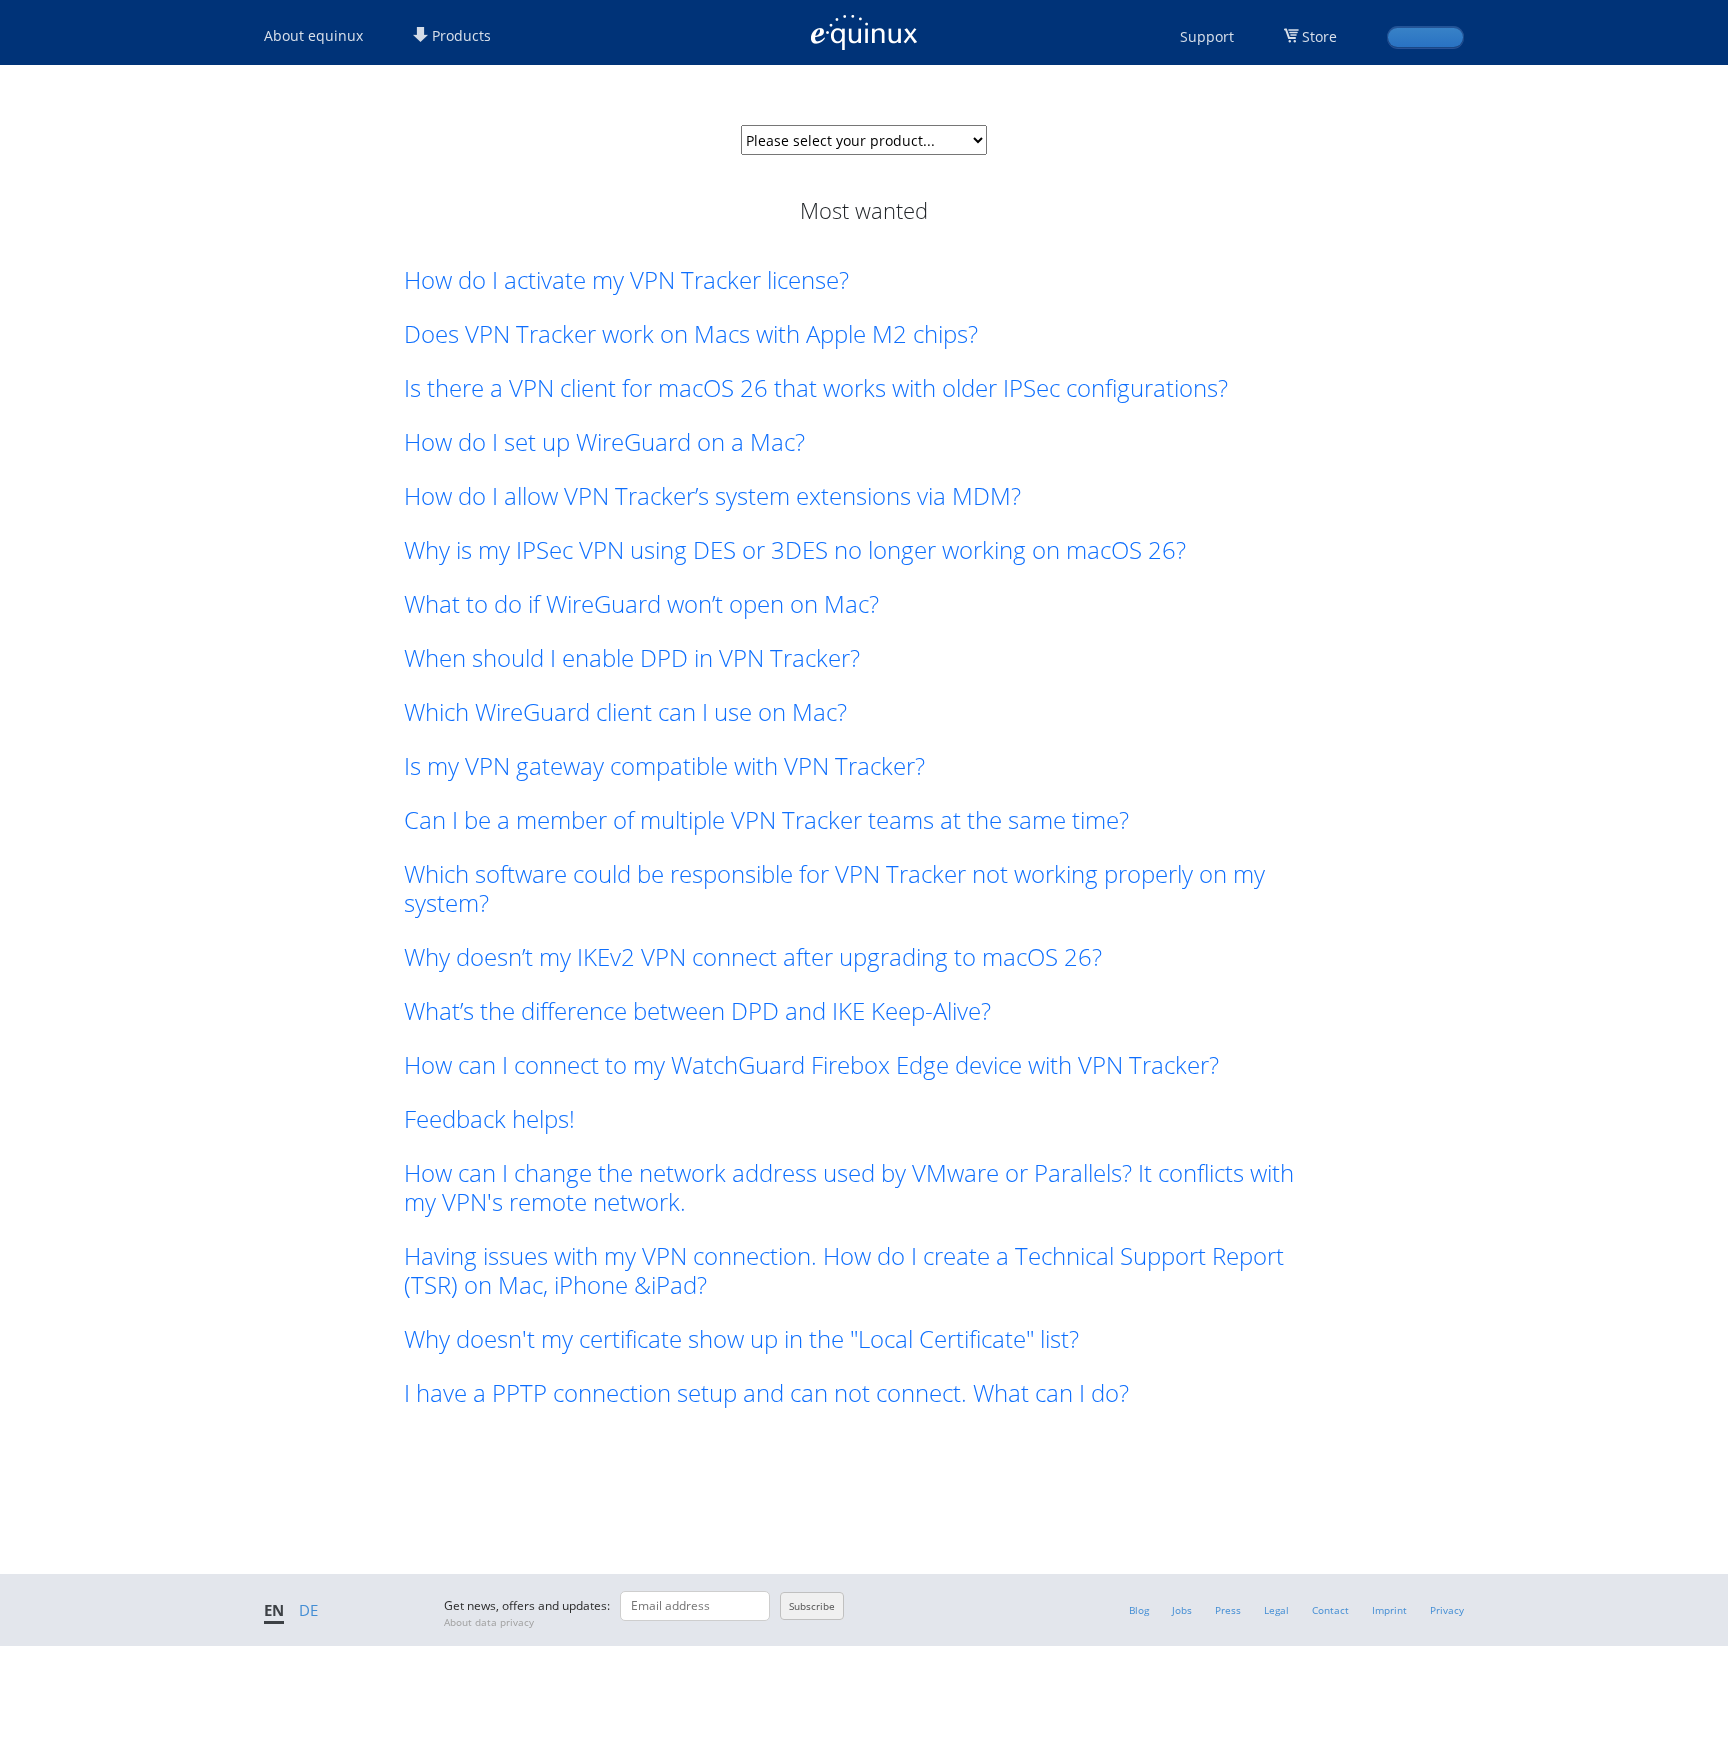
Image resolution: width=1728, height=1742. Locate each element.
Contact (1330, 1610)
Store (1319, 36)
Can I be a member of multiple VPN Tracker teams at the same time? (766, 819)
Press (1228, 1610)
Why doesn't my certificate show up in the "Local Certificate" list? (741, 1338)
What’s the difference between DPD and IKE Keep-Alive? (697, 1010)
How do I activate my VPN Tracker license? (626, 279)
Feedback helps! (489, 1118)
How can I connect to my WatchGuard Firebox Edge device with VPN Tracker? (811, 1064)
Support (1207, 36)
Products (459, 35)
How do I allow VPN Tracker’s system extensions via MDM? (712, 495)
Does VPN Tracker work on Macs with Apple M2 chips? (691, 333)
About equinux (313, 35)
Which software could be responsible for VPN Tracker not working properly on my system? (834, 888)
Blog (1139, 1610)
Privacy (1447, 1610)
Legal (1276, 1610)
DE (308, 1610)
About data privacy (489, 1622)
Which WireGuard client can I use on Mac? (625, 711)
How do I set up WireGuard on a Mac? (604, 441)
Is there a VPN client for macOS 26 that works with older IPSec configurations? (816, 387)
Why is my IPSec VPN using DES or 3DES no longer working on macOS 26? (795, 549)
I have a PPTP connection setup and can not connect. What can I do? (766, 1392)
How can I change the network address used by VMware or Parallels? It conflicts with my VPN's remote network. (849, 1187)
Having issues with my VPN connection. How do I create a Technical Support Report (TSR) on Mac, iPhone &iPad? (844, 1270)
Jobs (1182, 1610)
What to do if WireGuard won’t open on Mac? (641, 603)
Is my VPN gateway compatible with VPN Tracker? (664, 765)
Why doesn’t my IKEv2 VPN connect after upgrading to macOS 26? (753, 956)
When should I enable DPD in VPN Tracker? (632, 657)
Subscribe (812, 1606)
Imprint (1389, 1610)
